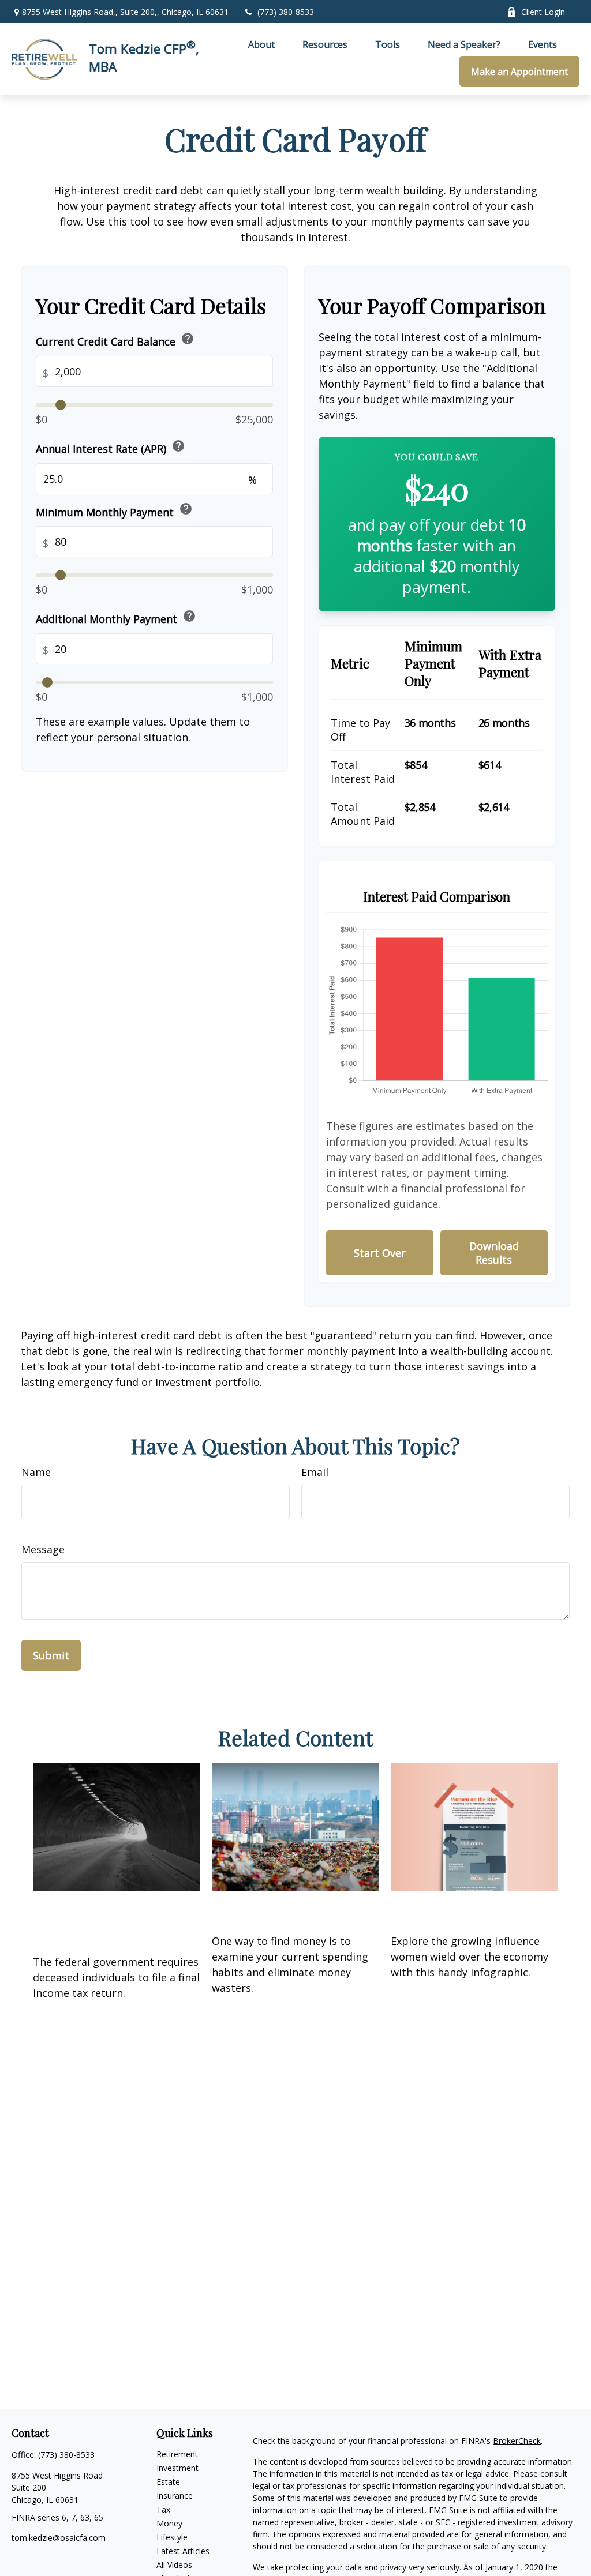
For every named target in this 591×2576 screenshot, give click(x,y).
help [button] (188, 339)
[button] (261, 44)
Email (315, 1472)
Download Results (494, 1253)
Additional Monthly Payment (116, 617)
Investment (177, 2468)
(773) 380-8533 (286, 12)
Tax (163, 2509)
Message (43, 1549)
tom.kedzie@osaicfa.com (59, 2538)
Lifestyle (172, 2537)
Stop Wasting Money (283, 1907)
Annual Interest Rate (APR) (111, 447)
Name (36, 1472)
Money (169, 2523)
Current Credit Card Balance (115, 340)
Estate (168, 2482)
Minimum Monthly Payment (114, 510)
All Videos (174, 2565)
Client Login (543, 12)
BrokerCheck (517, 2441)
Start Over (380, 1253)
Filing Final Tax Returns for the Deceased (116, 1918)
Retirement (177, 2454)
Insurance (175, 2496)
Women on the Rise (457, 1907)
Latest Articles (183, 2551)
